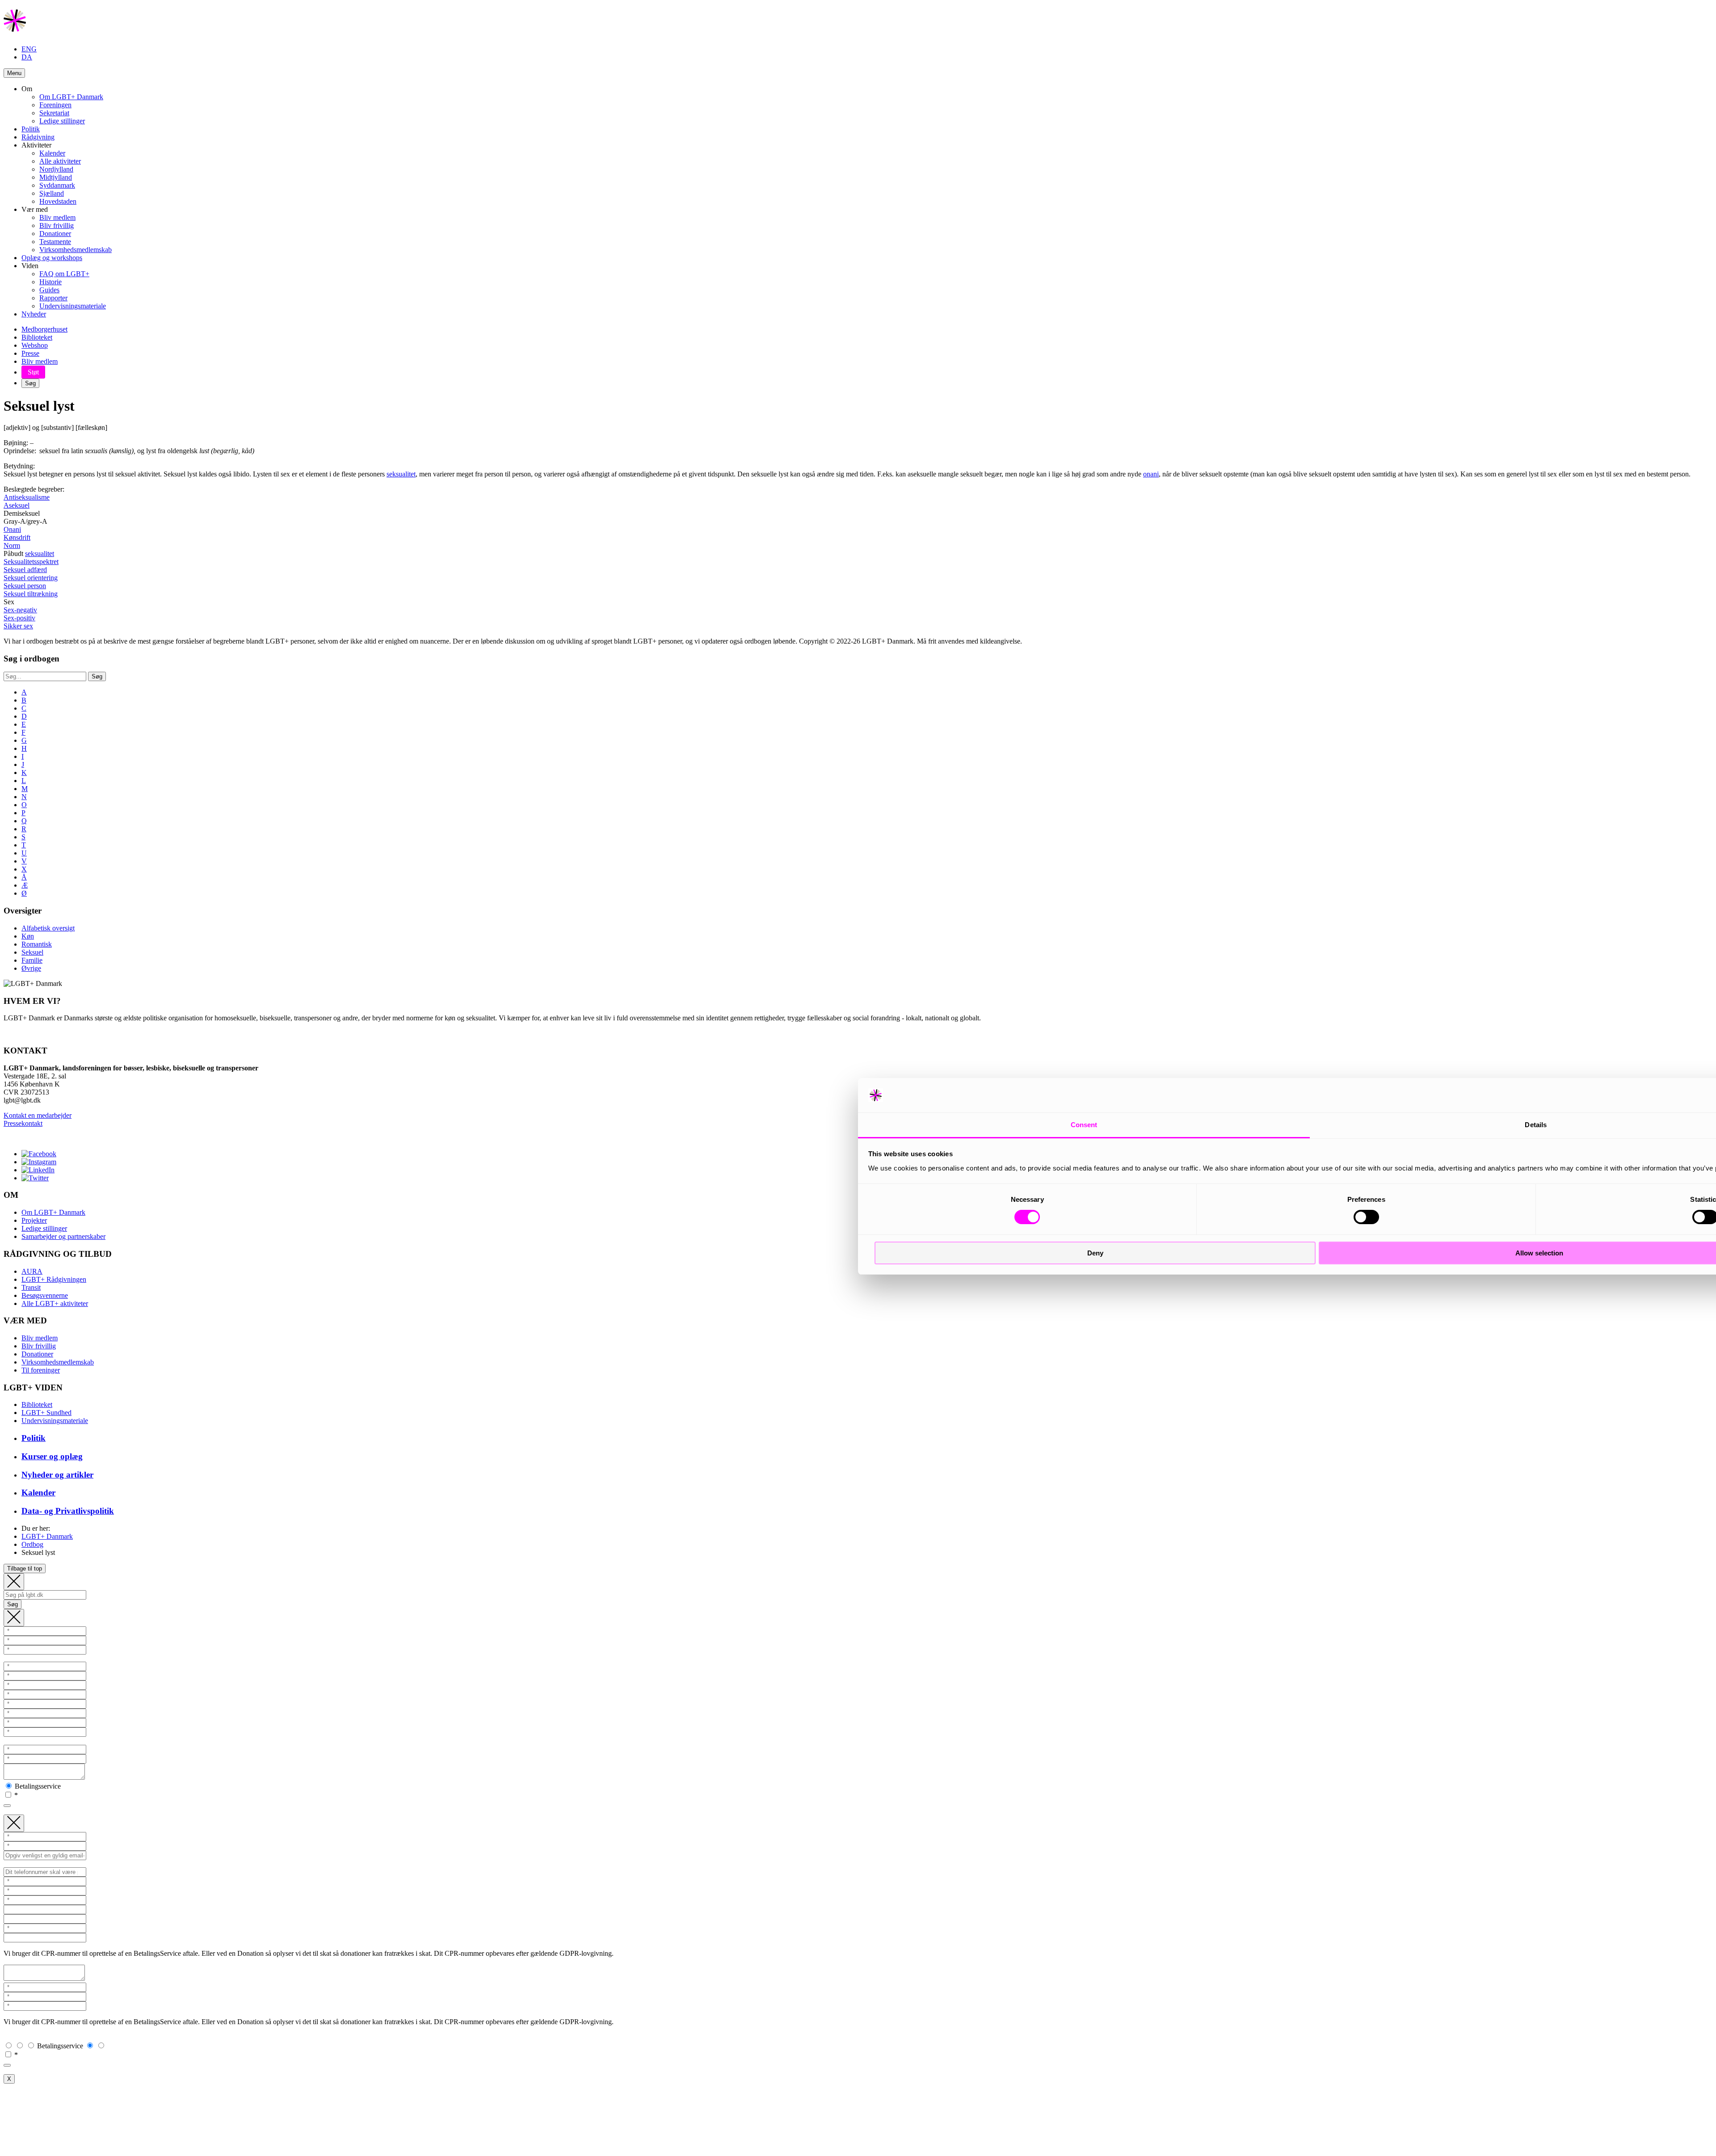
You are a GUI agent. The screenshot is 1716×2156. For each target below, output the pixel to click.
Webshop (35, 345)
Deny (1095, 1253)
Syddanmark (57, 185)
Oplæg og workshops (52, 258)
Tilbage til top (25, 1569)
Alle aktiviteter (60, 161)
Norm (12, 545)
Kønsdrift (17, 537)
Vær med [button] (35, 209)
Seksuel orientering (31, 578)
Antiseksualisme (27, 497)
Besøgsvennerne (45, 1295)
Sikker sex (18, 626)
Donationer (55, 234)
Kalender (52, 153)
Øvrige (31, 968)
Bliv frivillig (57, 225)
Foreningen (55, 105)
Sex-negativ (20, 610)
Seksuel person (25, 586)
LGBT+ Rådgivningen (54, 1279)
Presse (30, 353)
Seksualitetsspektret (31, 562)
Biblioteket (37, 337)
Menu (14, 73)
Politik (31, 129)
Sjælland (52, 193)
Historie (50, 282)
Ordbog (32, 1544)
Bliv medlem (57, 217)
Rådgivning (38, 137)
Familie (32, 960)
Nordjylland (56, 169)
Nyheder (34, 314)
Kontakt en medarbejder (38, 1115)
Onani (12, 529)
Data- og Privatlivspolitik (68, 1511)
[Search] (14, 1582)
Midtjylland (56, 177)
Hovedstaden (58, 201)
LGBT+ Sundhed (46, 1413)
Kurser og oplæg (52, 1456)
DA (27, 57)
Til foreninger (41, 1370)
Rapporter (53, 298)
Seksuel (32, 952)
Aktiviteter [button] (36, 145)
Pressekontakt (23, 1123)
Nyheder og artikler (57, 1475)
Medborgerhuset (44, 329)
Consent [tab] (1084, 1125)
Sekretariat (54, 113)
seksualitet (401, 474)
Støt (33, 372)
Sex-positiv (19, 618)
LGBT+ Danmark (47, 1536)
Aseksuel (17, 505)
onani (1151, 474)
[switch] (1366, 1217)
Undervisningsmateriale (73, 306)
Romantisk (37, 944)
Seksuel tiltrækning (31, 594)
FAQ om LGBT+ (64, 274)
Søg (30, 383)
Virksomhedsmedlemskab (76, 250)
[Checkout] (14, 1618)
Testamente (55, 242)
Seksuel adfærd (25, 570)
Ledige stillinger (62, 121)
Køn (28, 936)
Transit (31, 1287)
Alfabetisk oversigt (48, 928)
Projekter (34, 1220)
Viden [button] (30, 266)
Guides (49, 290)
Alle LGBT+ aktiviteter (55, 1303)
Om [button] (27, 89)
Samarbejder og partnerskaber (63, 1236)
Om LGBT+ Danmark (71, 97)
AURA (32, 1271)
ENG (29, 49)
